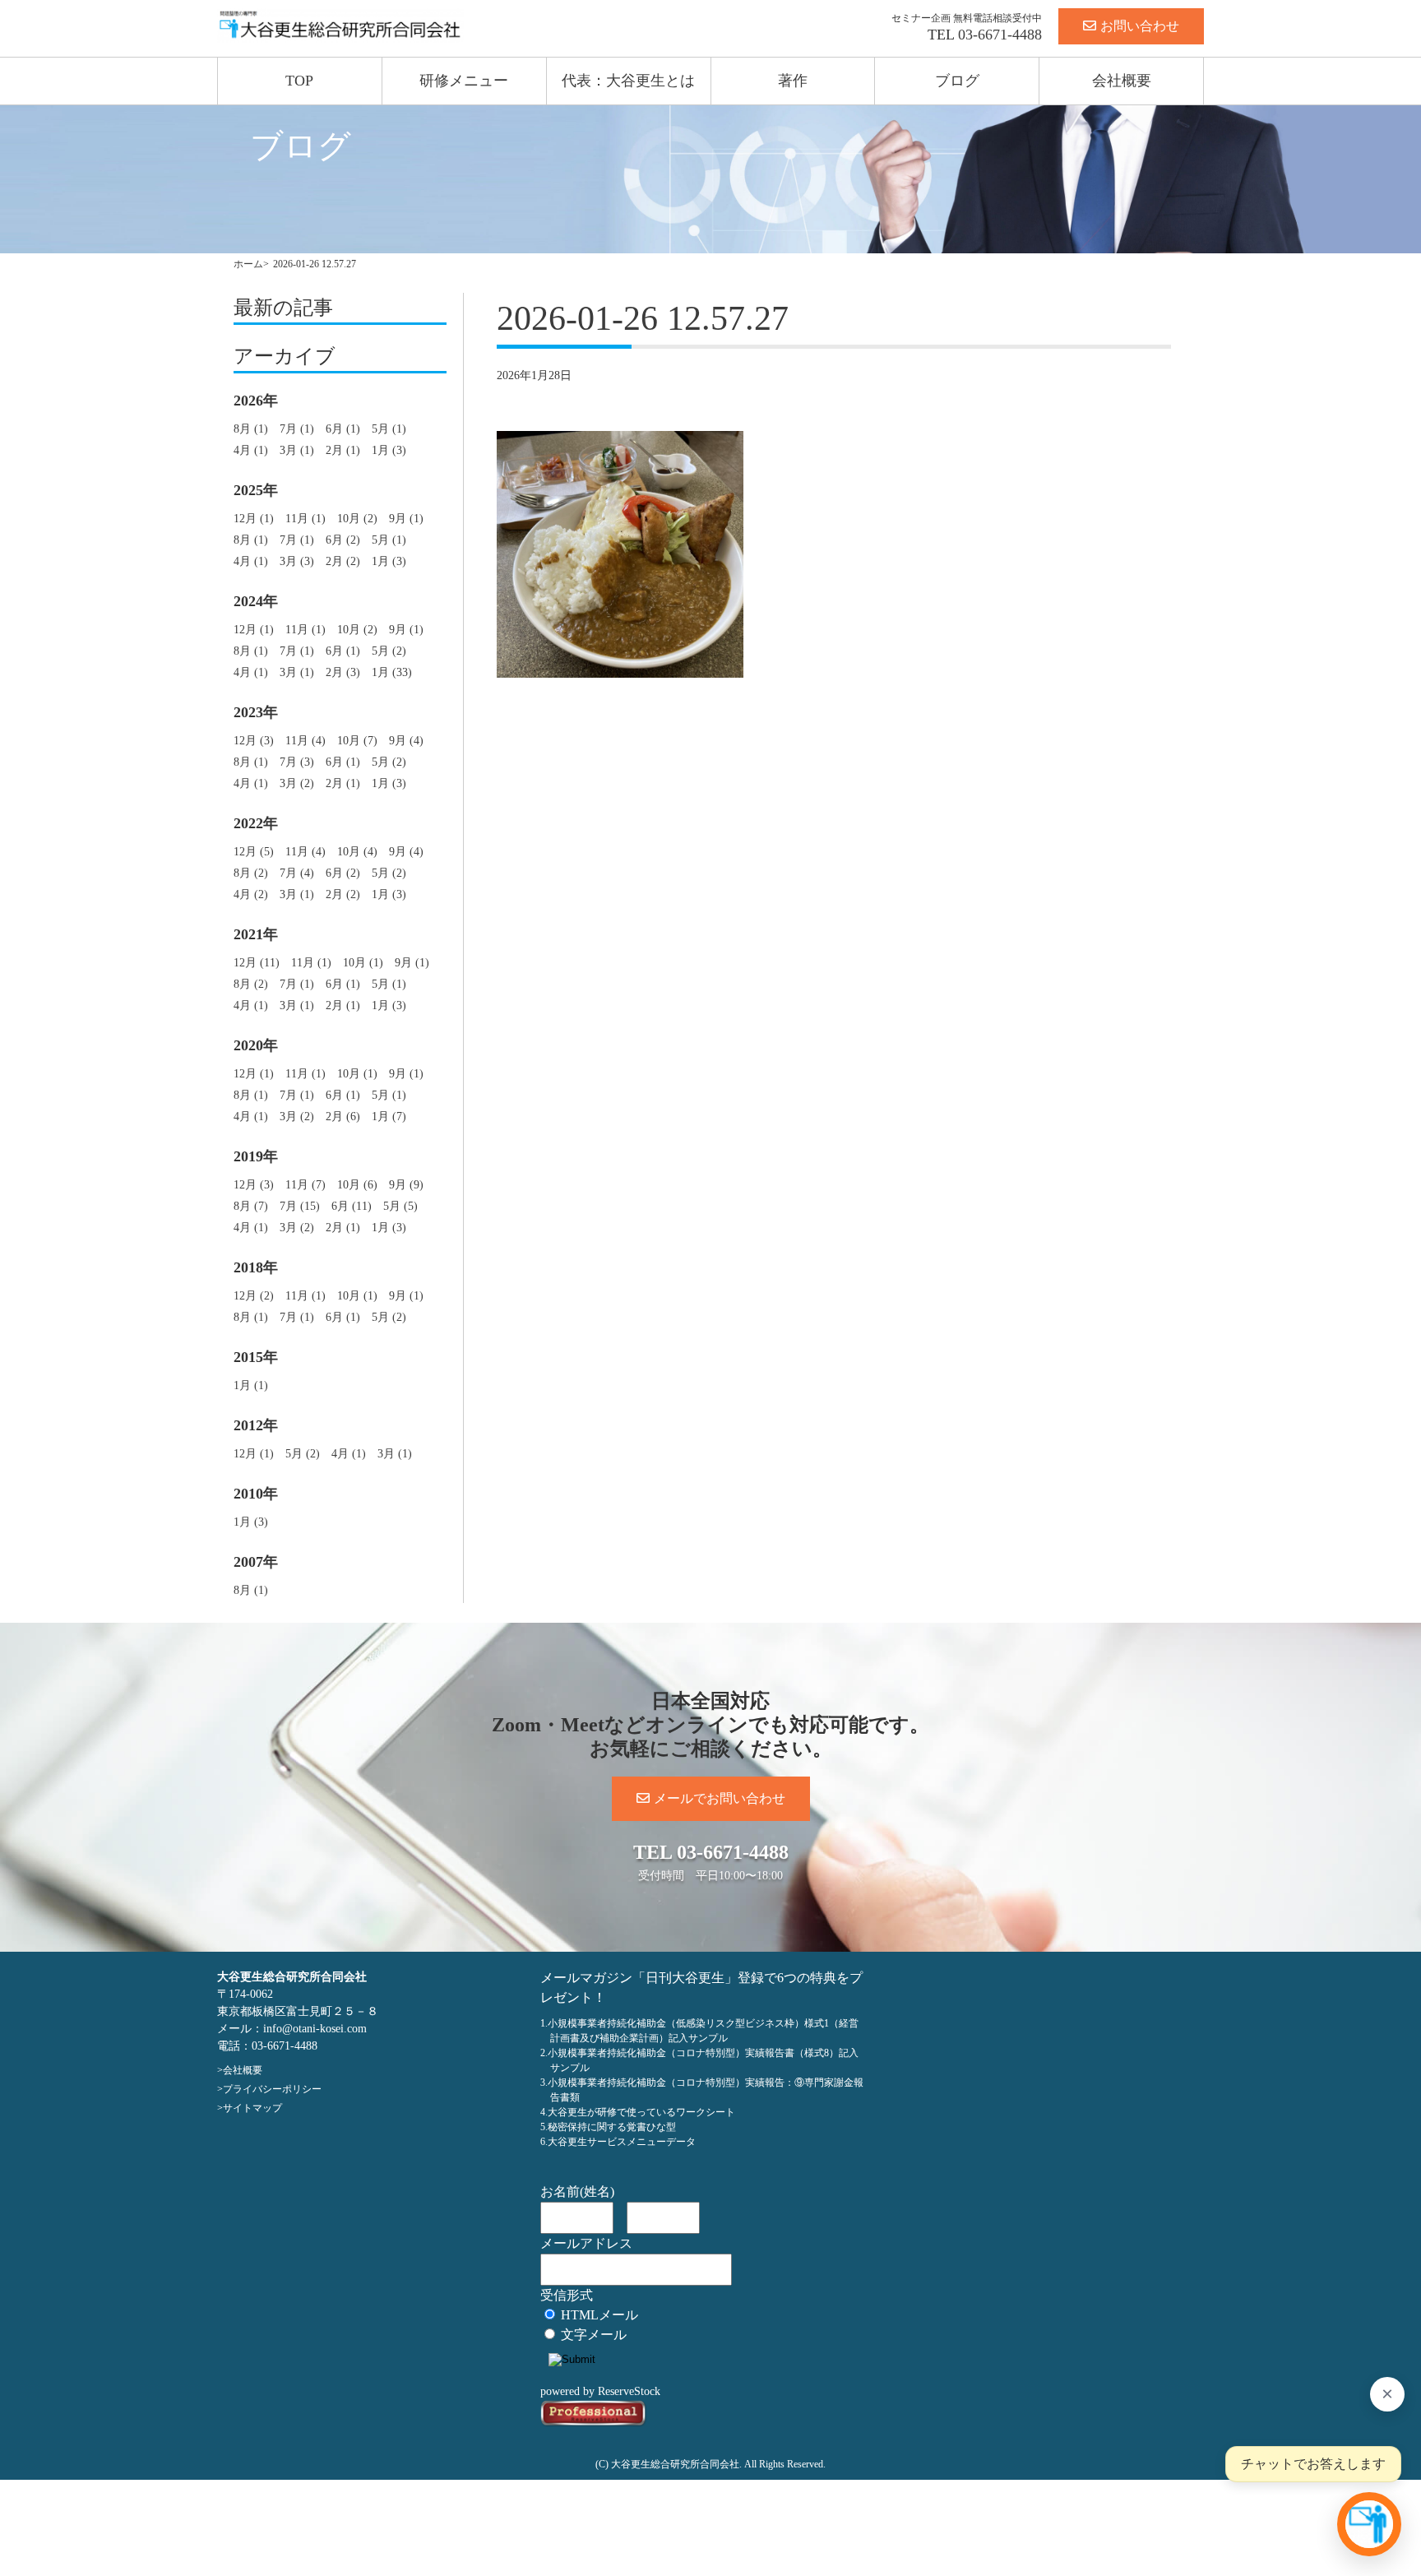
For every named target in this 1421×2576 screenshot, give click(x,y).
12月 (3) (254, 741)
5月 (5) (400, 1206)
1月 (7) (389, 1117)
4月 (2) (251, 894)
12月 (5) (254, 852)
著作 (793, 81)
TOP (299, 81)
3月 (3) (297, 561)
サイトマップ (252, 2108)
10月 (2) (357, 519)
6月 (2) (343, 540)
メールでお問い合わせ (720, 1798)
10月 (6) (357, 1185)
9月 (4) (406, 741)
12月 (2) (254, 1296)
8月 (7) (251, 1206)
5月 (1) (389, 429)
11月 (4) (305, 741)
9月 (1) (406, 519)
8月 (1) (251, 429)
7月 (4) (297, 873)
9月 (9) (406, 1185)
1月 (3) (389, 450)
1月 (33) (392, 672)
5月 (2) (389, 651)
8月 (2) (251, 873)
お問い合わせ (1140, 26)
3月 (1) (297, 450)
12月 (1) (254, 519)
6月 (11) (352, 1206)
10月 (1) (363, 963)
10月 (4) (357, 852)
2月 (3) (343, 672)
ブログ (957, 81)
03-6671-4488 (1000, 35)
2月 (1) (343, 450)
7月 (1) (297, 429)
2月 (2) (343, 561)
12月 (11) (257, 963)
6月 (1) (343, 429)
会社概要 (1122, 81)
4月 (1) (251, 450)
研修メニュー (464, 81)
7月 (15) (300, 1206)
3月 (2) (297, 783)
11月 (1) (305, 519)
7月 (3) (297, 762)
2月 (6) (343, 1117)
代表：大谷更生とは (628, 81)
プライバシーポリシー (272, 2089)
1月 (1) (251, 1385)
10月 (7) (357, 741)
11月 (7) (305, 1185)
